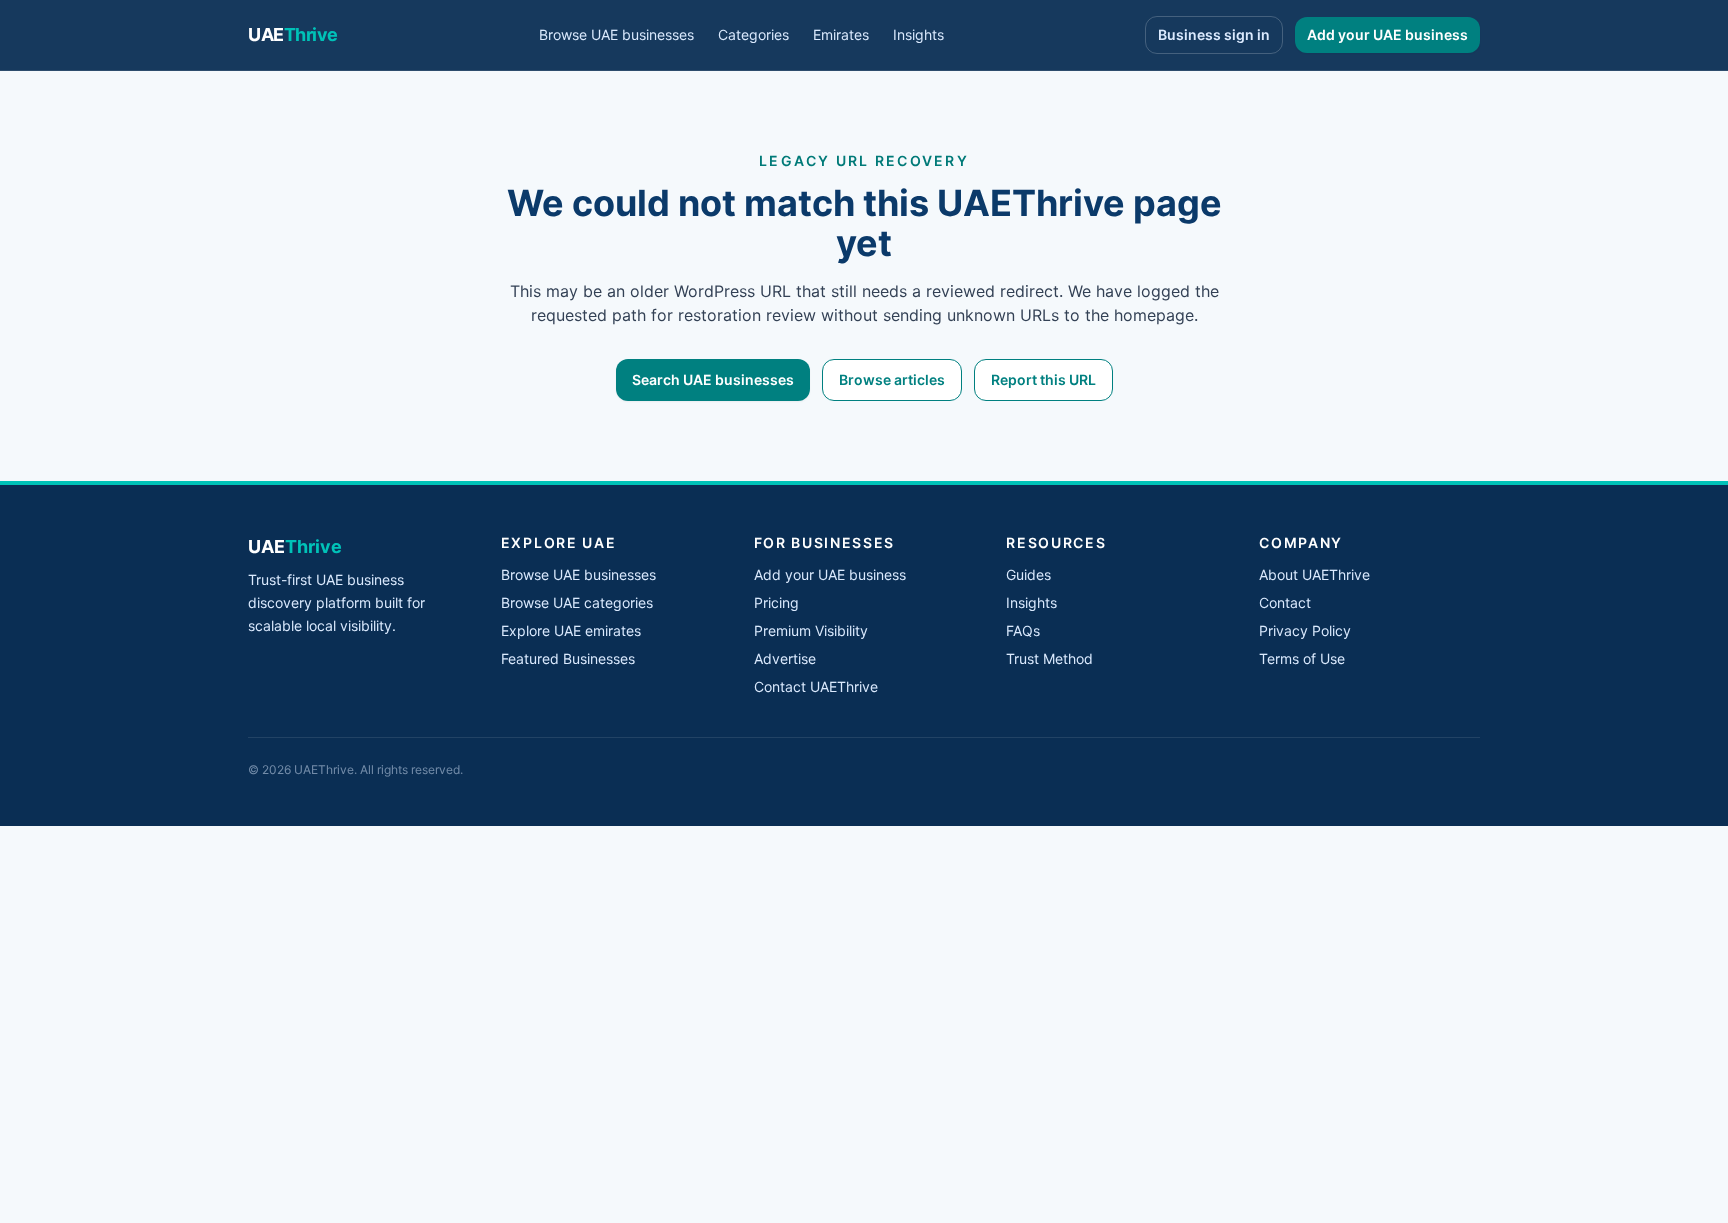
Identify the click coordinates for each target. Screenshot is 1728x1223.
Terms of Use (1302, 658)
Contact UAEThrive (816, 686)
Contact (1285, 602)
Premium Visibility (811, 630)
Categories (753, 34)
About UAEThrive (1314, 574)
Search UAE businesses (713, 379)
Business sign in (1214, 34)
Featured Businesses (568, 658)
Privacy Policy (1305, 630)
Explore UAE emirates (571, 630)
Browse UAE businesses (616, 34)
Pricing (776, 602)
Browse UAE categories (577, 602)
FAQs (1023, 630)
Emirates (841, 34)
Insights (918, 34)
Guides (1028, 574)
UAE (293, 34)
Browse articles (892, 379)
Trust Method (1049, 658)
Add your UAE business (1387, 34)
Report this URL (1043, 379)
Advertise (785, 658)
